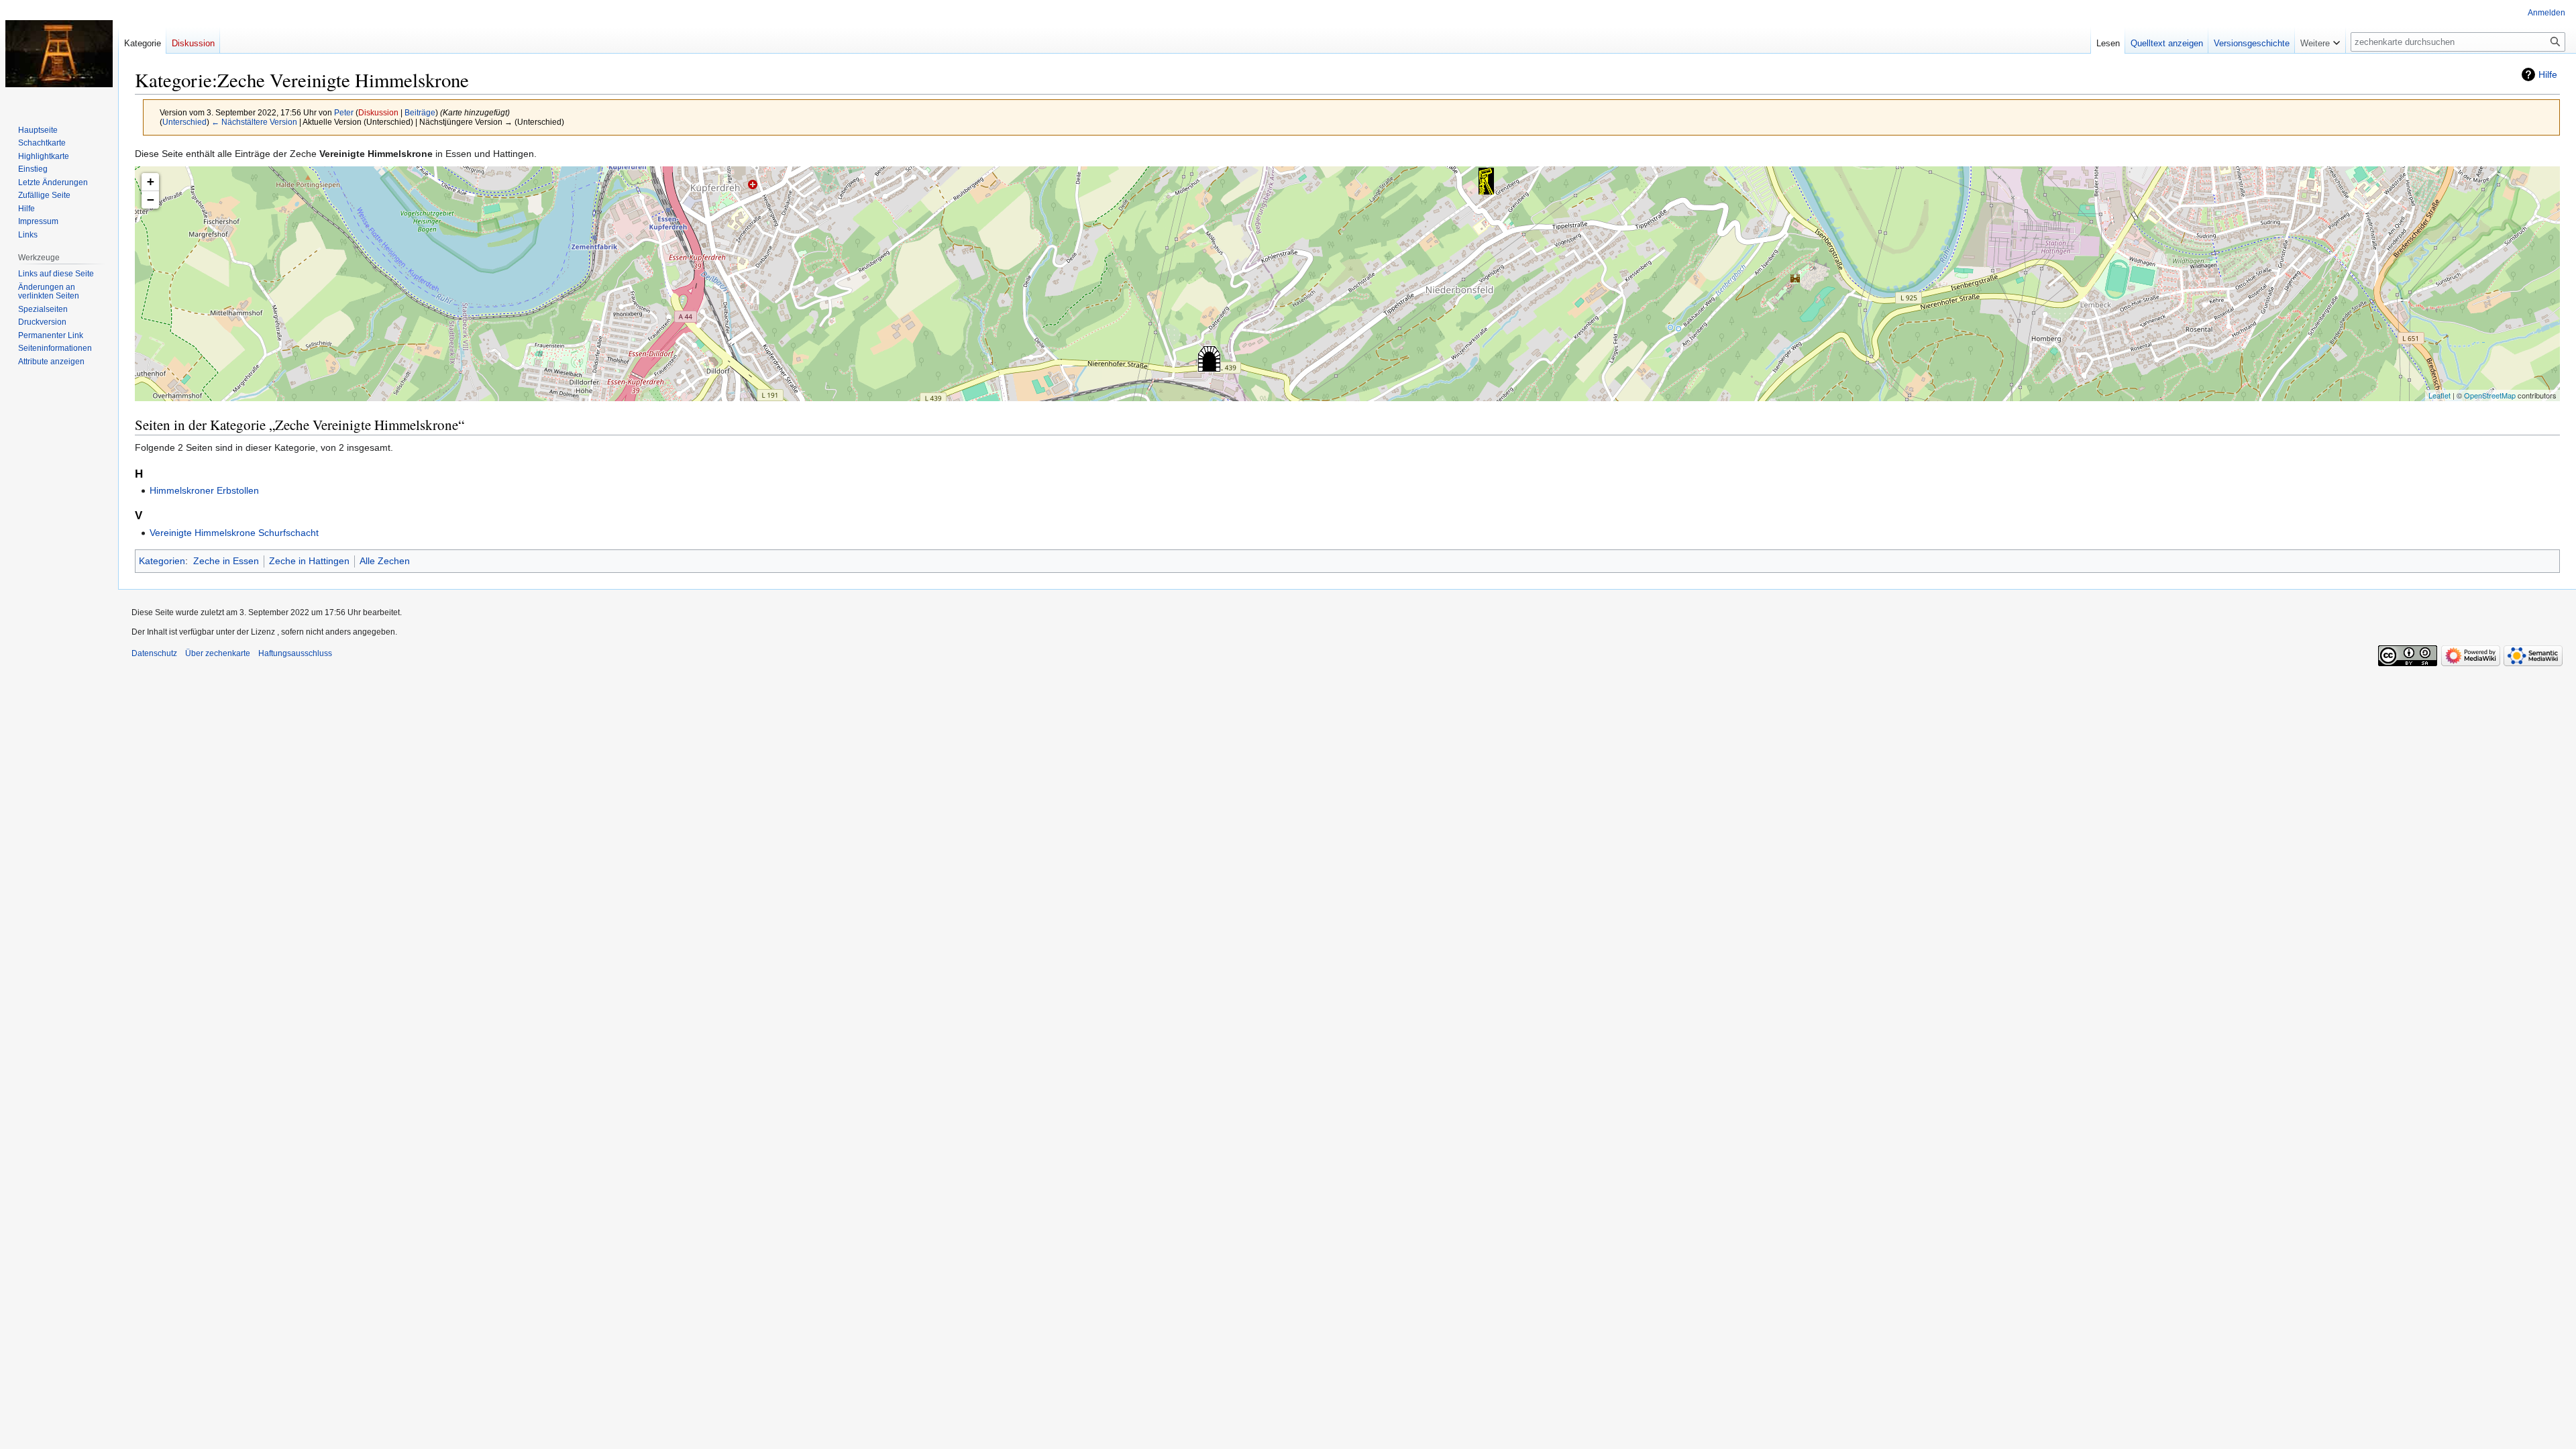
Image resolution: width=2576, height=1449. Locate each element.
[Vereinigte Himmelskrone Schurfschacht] (1486, 181)
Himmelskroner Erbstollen (204, 490)
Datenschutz (154, 653)
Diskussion (378, 112)
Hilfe (2548, 74)
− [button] (151, 200)
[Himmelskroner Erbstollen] (1209, 359)
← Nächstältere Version (254, 122)
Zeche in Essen (226, 561)
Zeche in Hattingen (309, 561)
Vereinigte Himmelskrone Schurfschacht (234, 533)
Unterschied (184, 122)
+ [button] (151, 181)
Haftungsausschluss (295, 653)
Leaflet (2439, 395)
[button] (2320, 40)
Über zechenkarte (218, 653)
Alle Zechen (385, 561)
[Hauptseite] (59, 54)
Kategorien (162, 561)
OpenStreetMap (2490, 395)
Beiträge (420, 112)
